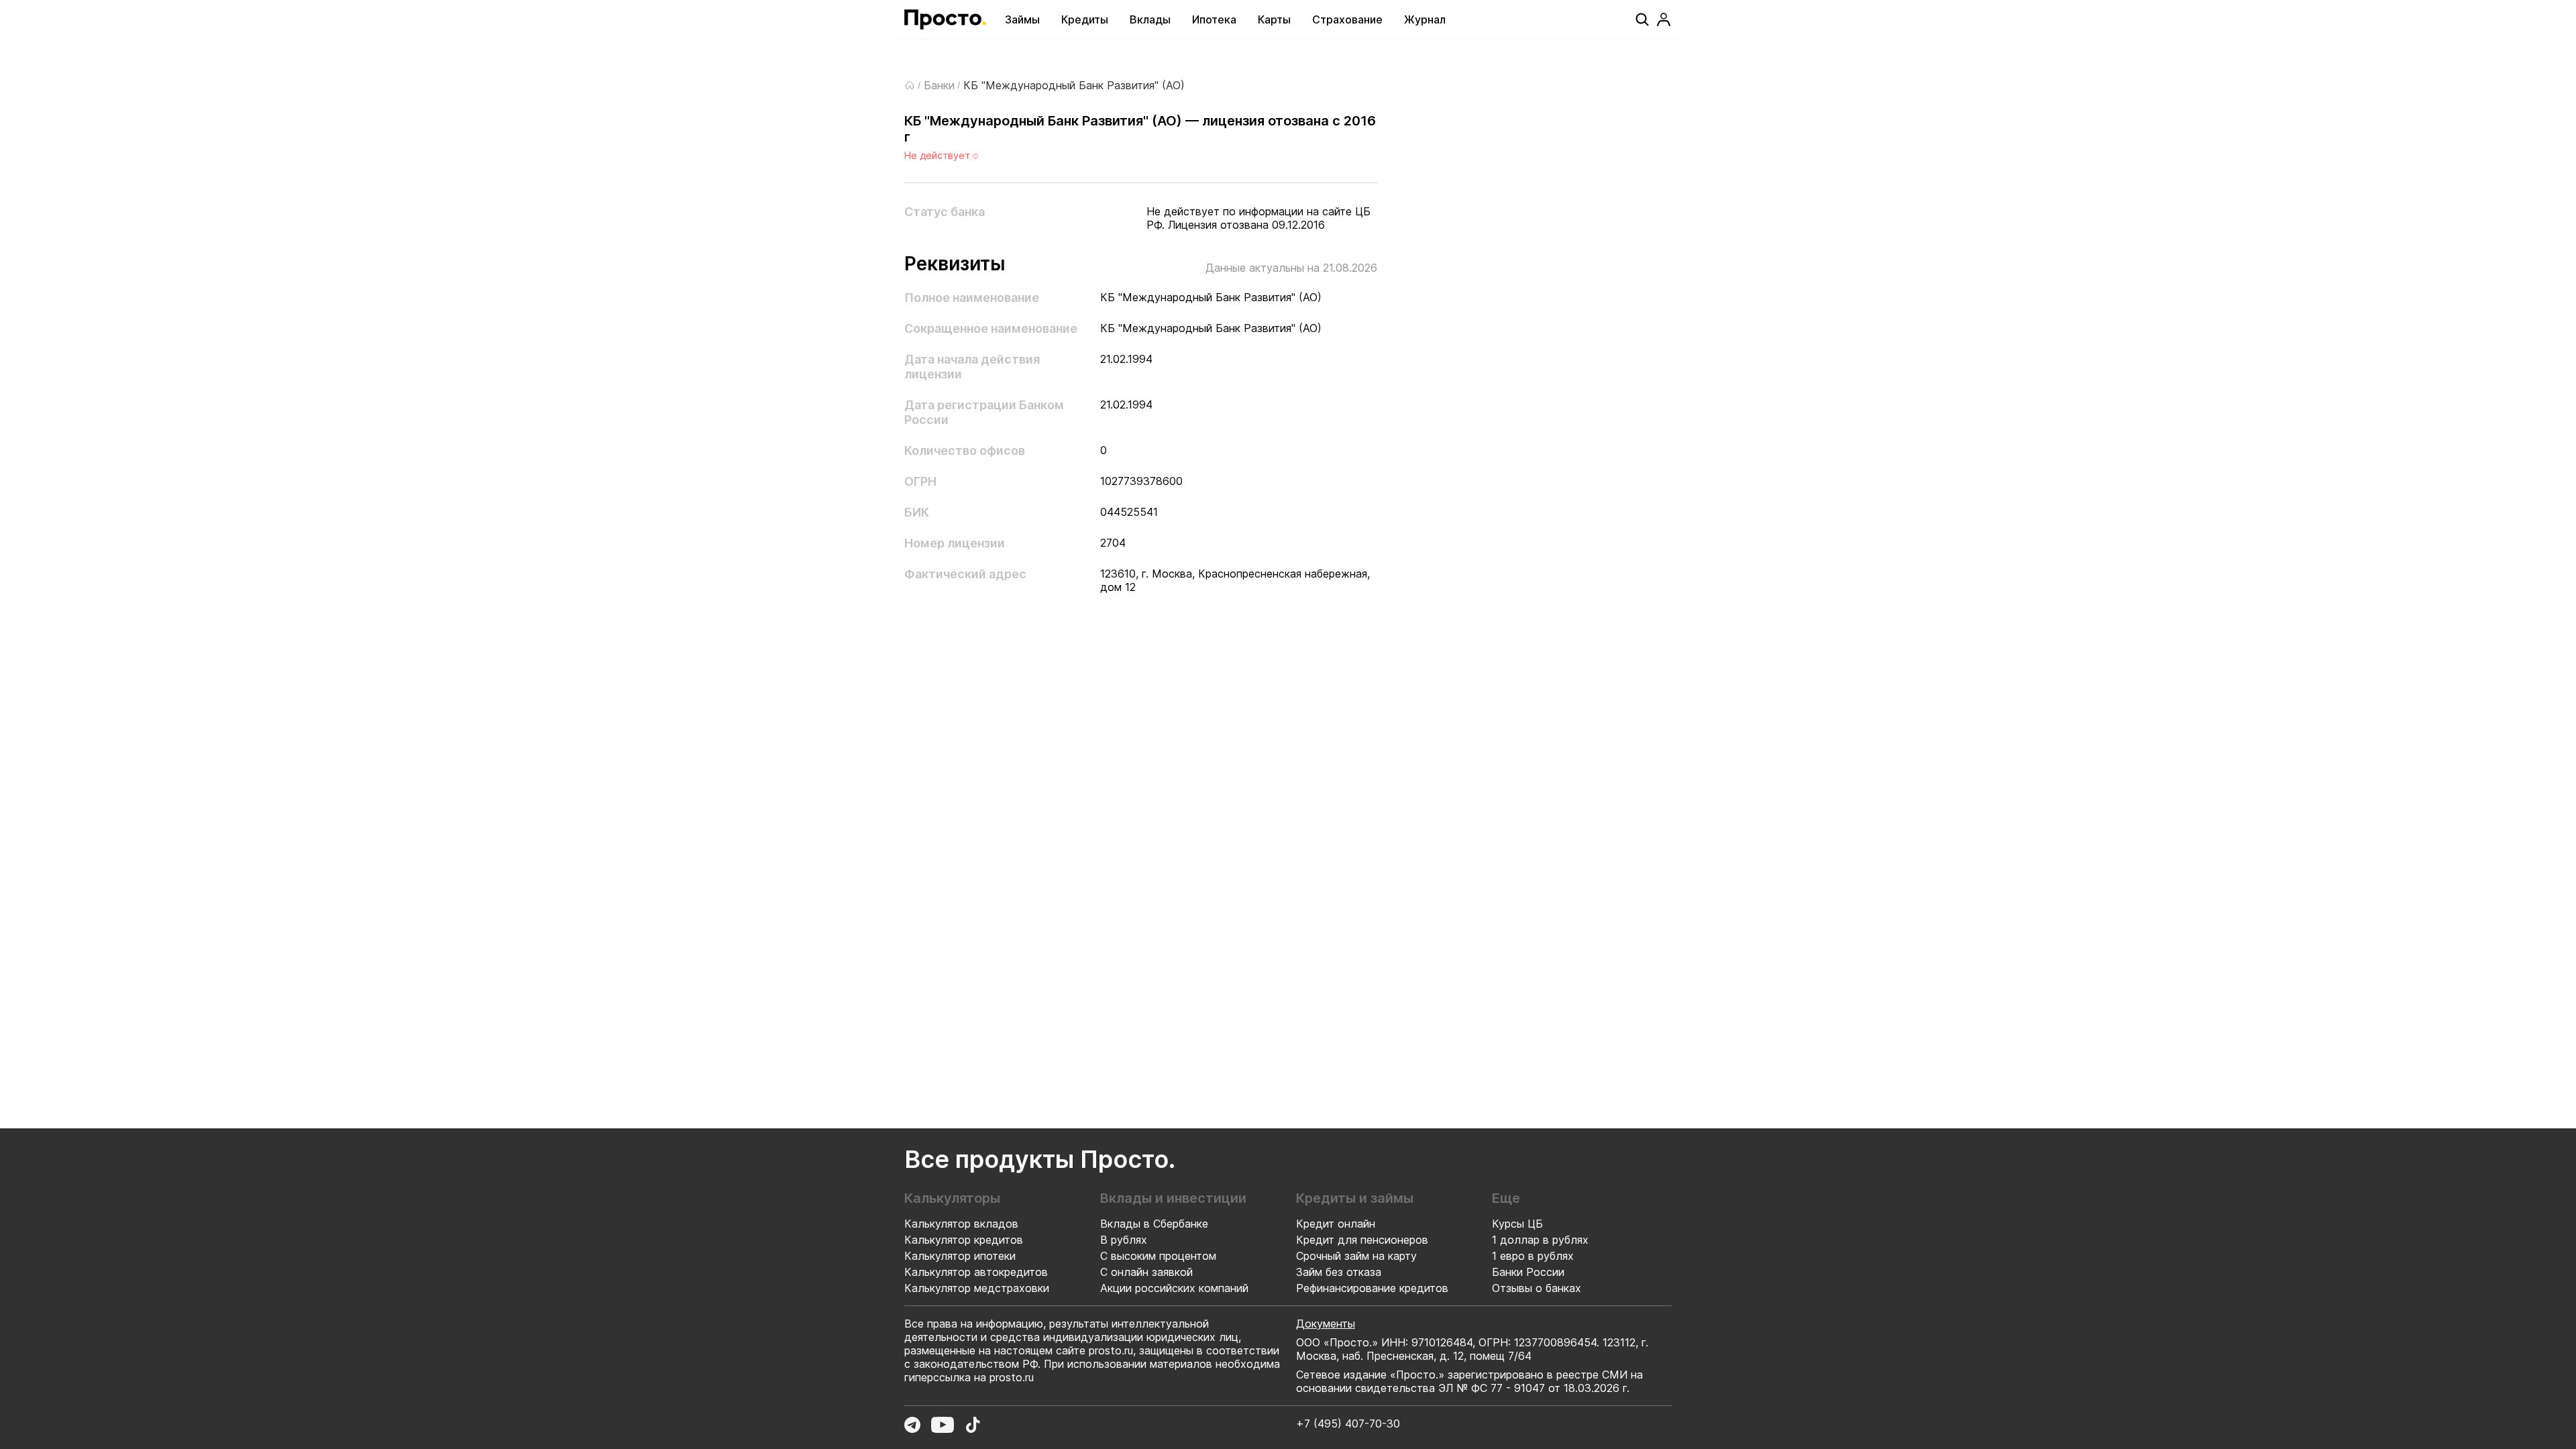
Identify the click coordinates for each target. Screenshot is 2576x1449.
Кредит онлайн (1336, 1224)
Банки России (1528, 1272)
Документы (1326, 1324)
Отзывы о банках (1537, 1288)
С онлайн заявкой (1146, 1272)
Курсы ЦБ (1517, 1224)
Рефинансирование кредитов (1372, 1288)
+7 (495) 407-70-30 (1348, 1424)
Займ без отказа (1339, 1272)
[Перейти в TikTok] (973, 1425)
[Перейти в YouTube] (943, 1425)
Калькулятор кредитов (964, 1240)
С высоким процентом (1158, 1256)
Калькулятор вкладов (961, 1224)
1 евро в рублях (1533, 1256)
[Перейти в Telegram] (912, 1425)
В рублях (1124, 1240)
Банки (939, 85)
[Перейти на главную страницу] (945, 19)
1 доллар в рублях (1540, 1240)
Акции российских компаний (1174, 1288)
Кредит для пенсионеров (1362, 1240)
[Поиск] (1642, 19)
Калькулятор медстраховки (977, 1288)
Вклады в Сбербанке (1154, 1224)
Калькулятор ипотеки (960, 1256)
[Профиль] (1664, 19)
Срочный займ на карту (1356, 1256)
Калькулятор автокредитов (976, 1272)
